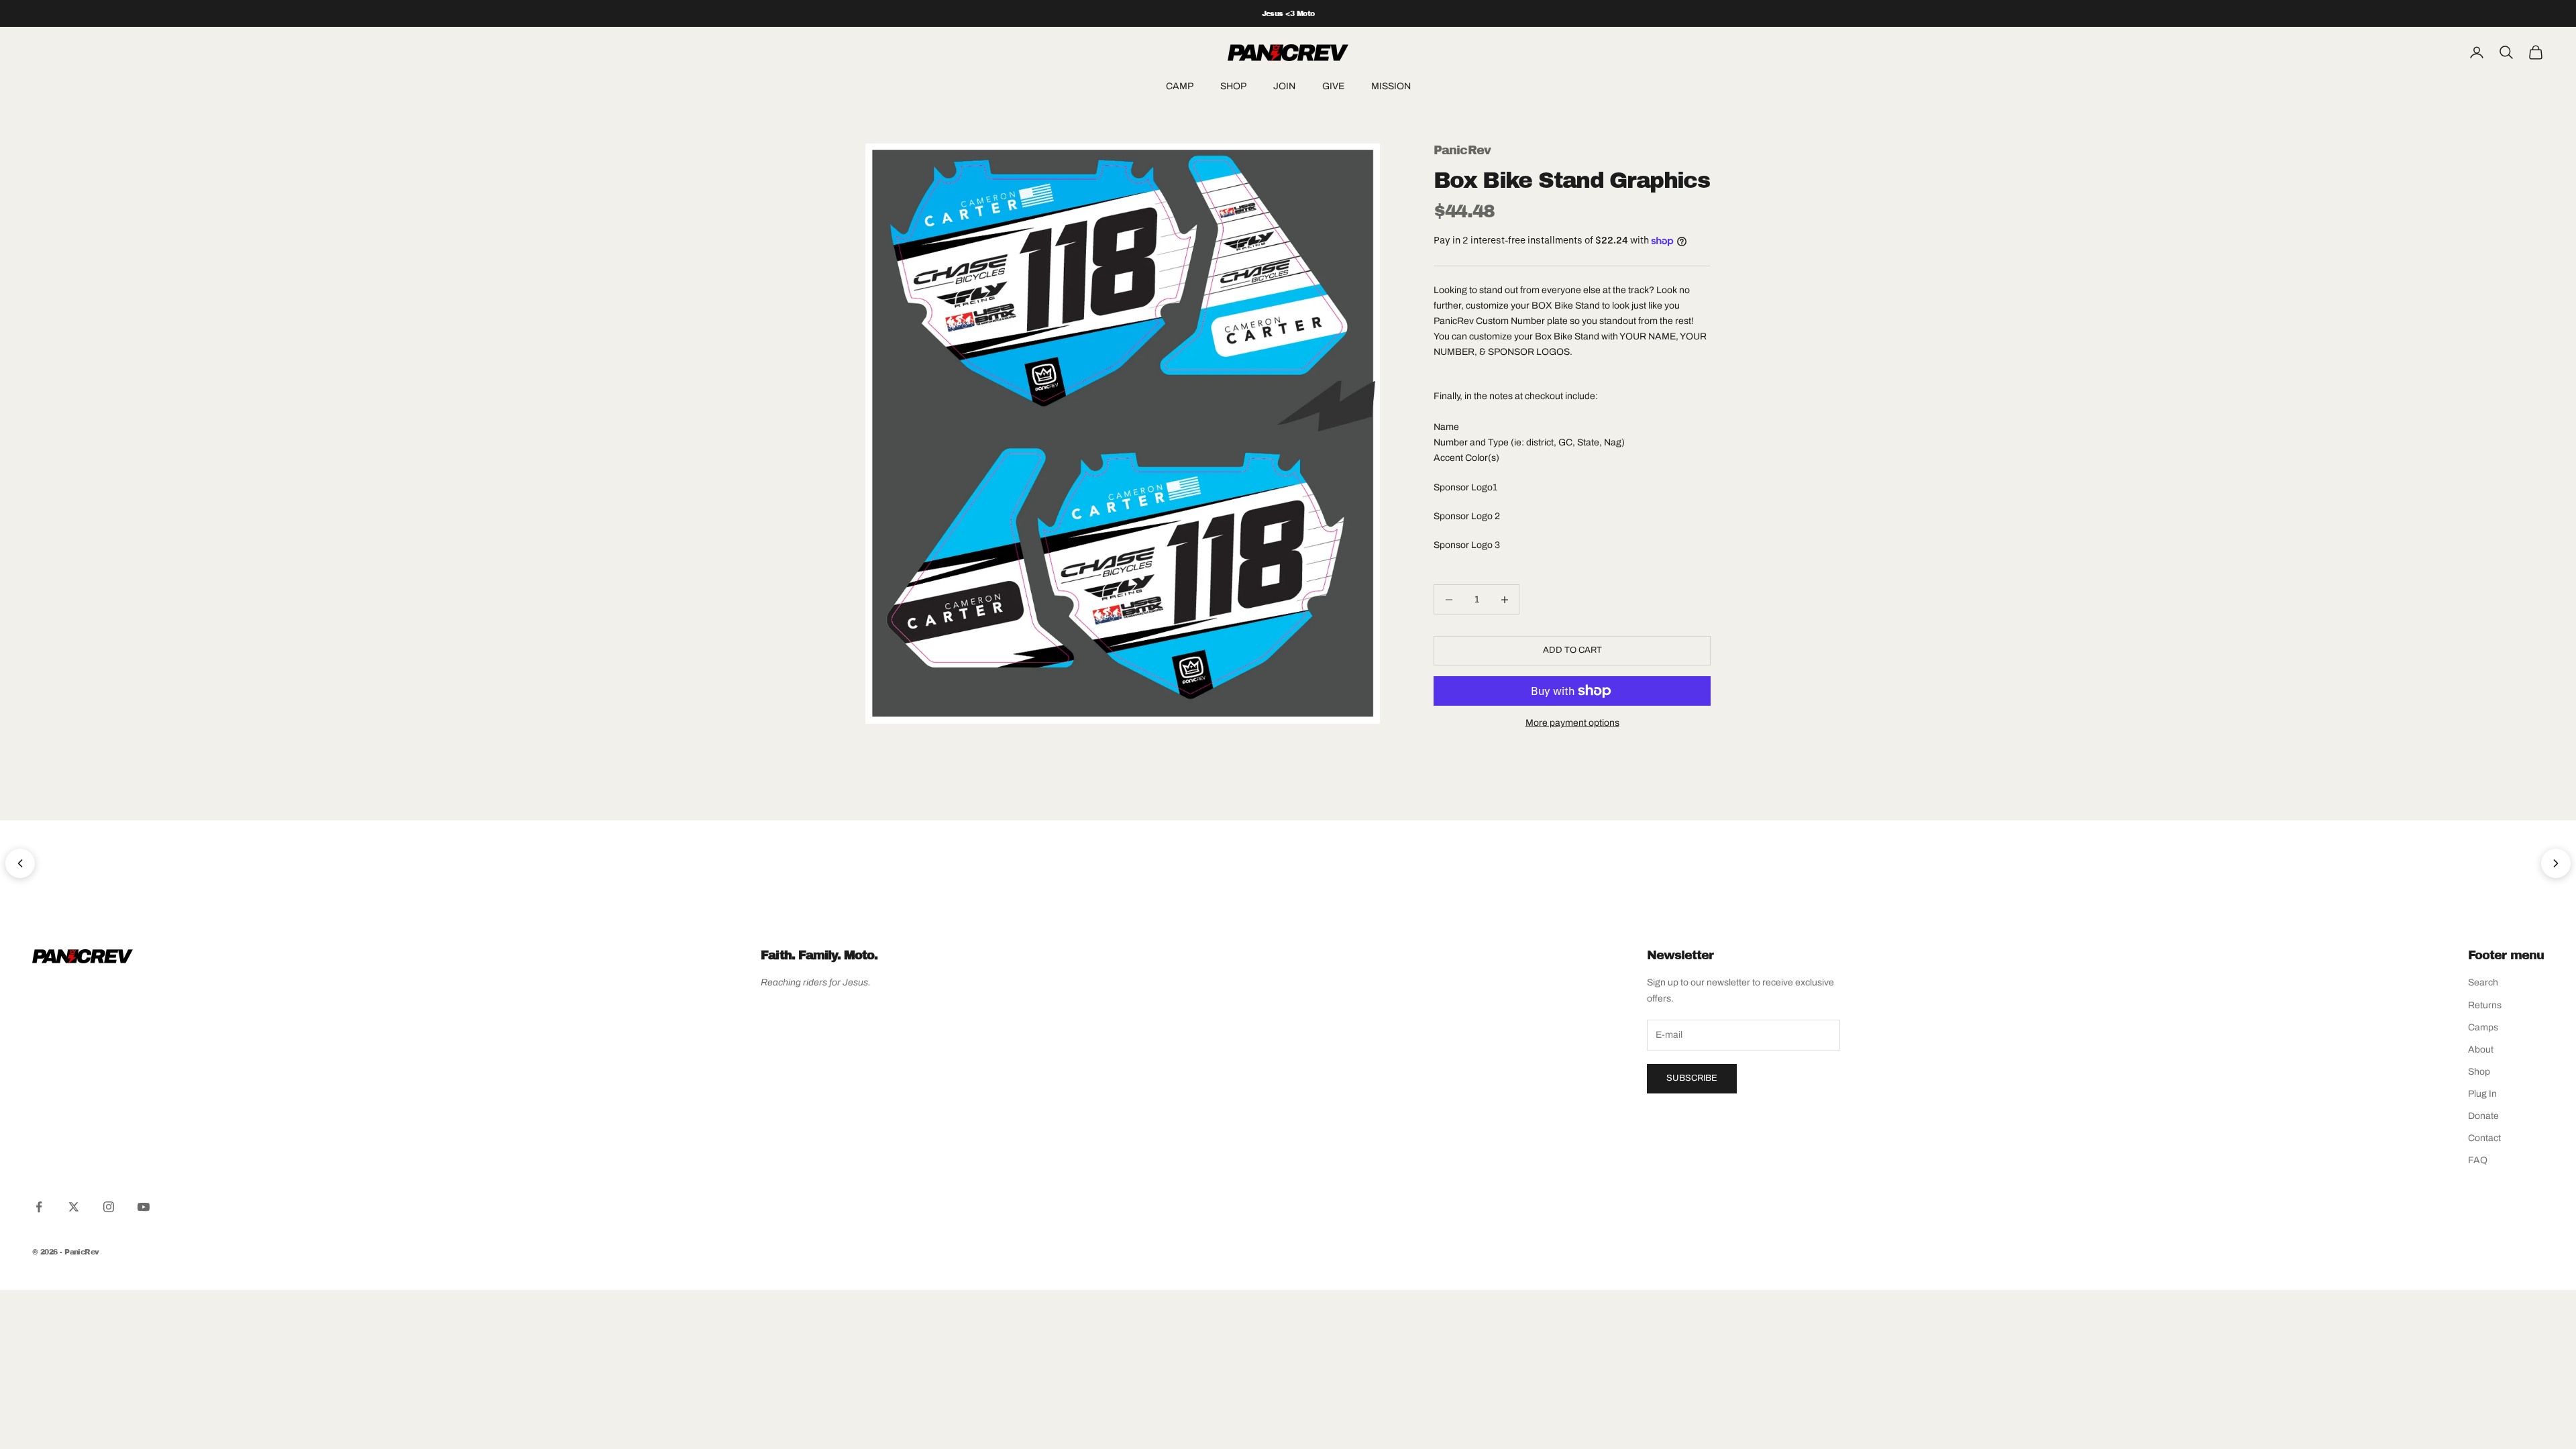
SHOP (1233, 86)
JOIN (1284, 86)
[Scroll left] (20, 863)
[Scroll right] (2556, 863)
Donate (2483, 1116)
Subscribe (1692, 1078)
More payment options (1572, 723)
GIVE (1333, 86)
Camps (2483, 1027)
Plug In (2482, 1094)
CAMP (1180, 86)
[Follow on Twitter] (74, 1207)
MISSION (1391, 86)
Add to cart (1572, 650)
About (2481, 1050)
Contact (2484, 1138)
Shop (2479, 1072)
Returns (2485, 1005)
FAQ (2478, 1160)
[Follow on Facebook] (39, 1207)
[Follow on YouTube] (144, 1207)
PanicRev (1462, 150)
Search (2483, 982)
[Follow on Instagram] (109, 1207)
